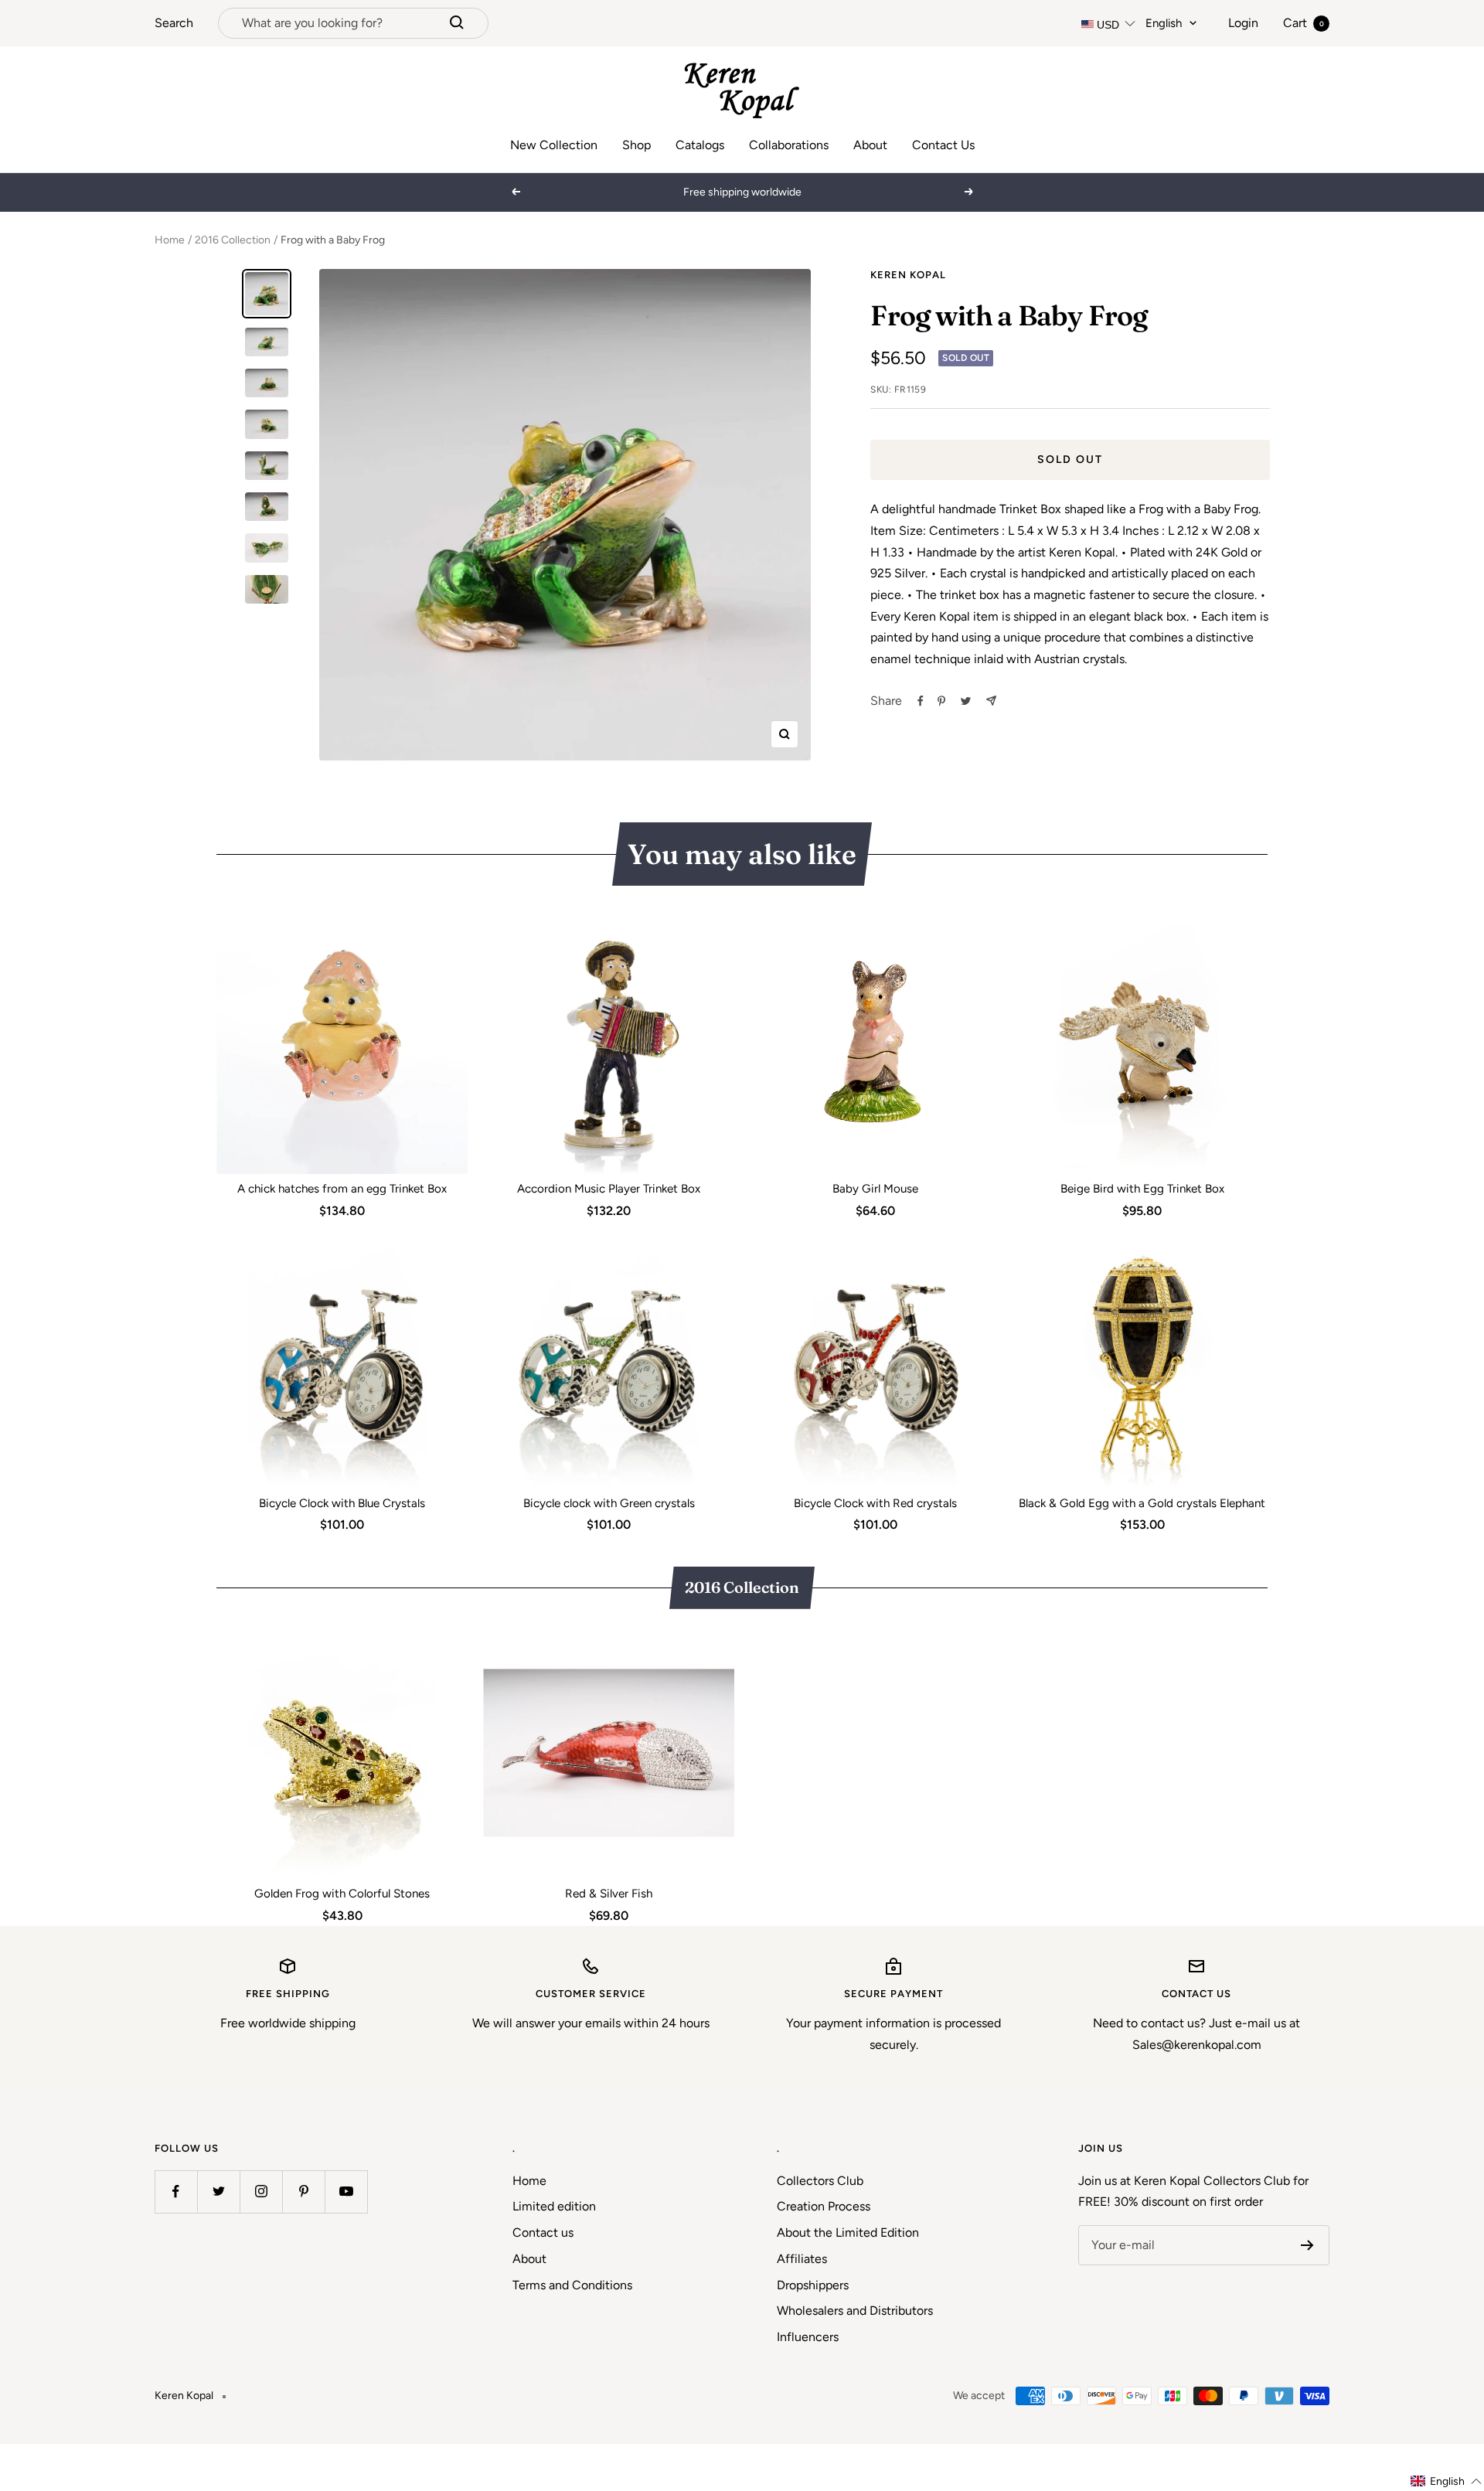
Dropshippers (813, 2285)
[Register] (1307, 2245)
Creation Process (824, 2206)
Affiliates (802, 2259)
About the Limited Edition (848, 2232)
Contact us (543, 2232)
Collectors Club (820, 2181)
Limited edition (554, 2206)
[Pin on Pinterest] (941, 701)
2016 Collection (233, 240)
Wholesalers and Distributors (855, 2311)
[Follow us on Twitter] (218, 2192)
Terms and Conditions (572, 2285)
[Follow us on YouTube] (346, 2192)
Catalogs (700, 145)
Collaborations (789, 145)
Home (170, 240)
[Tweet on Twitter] (966, 701)
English (1164, 23)
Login (1243, 23)
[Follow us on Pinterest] (303, 2192)
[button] (1447, 2481)
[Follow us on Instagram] (261, 2192)
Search (174, 23)
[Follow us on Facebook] (176, 2192)
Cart (1304, 23)
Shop (636, 145)
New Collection (554, 145)
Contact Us (943, 145)
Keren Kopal (908, 275)
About (870, 145)
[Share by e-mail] (991, 701)
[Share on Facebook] (921, 701)
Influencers (808, 2337)
